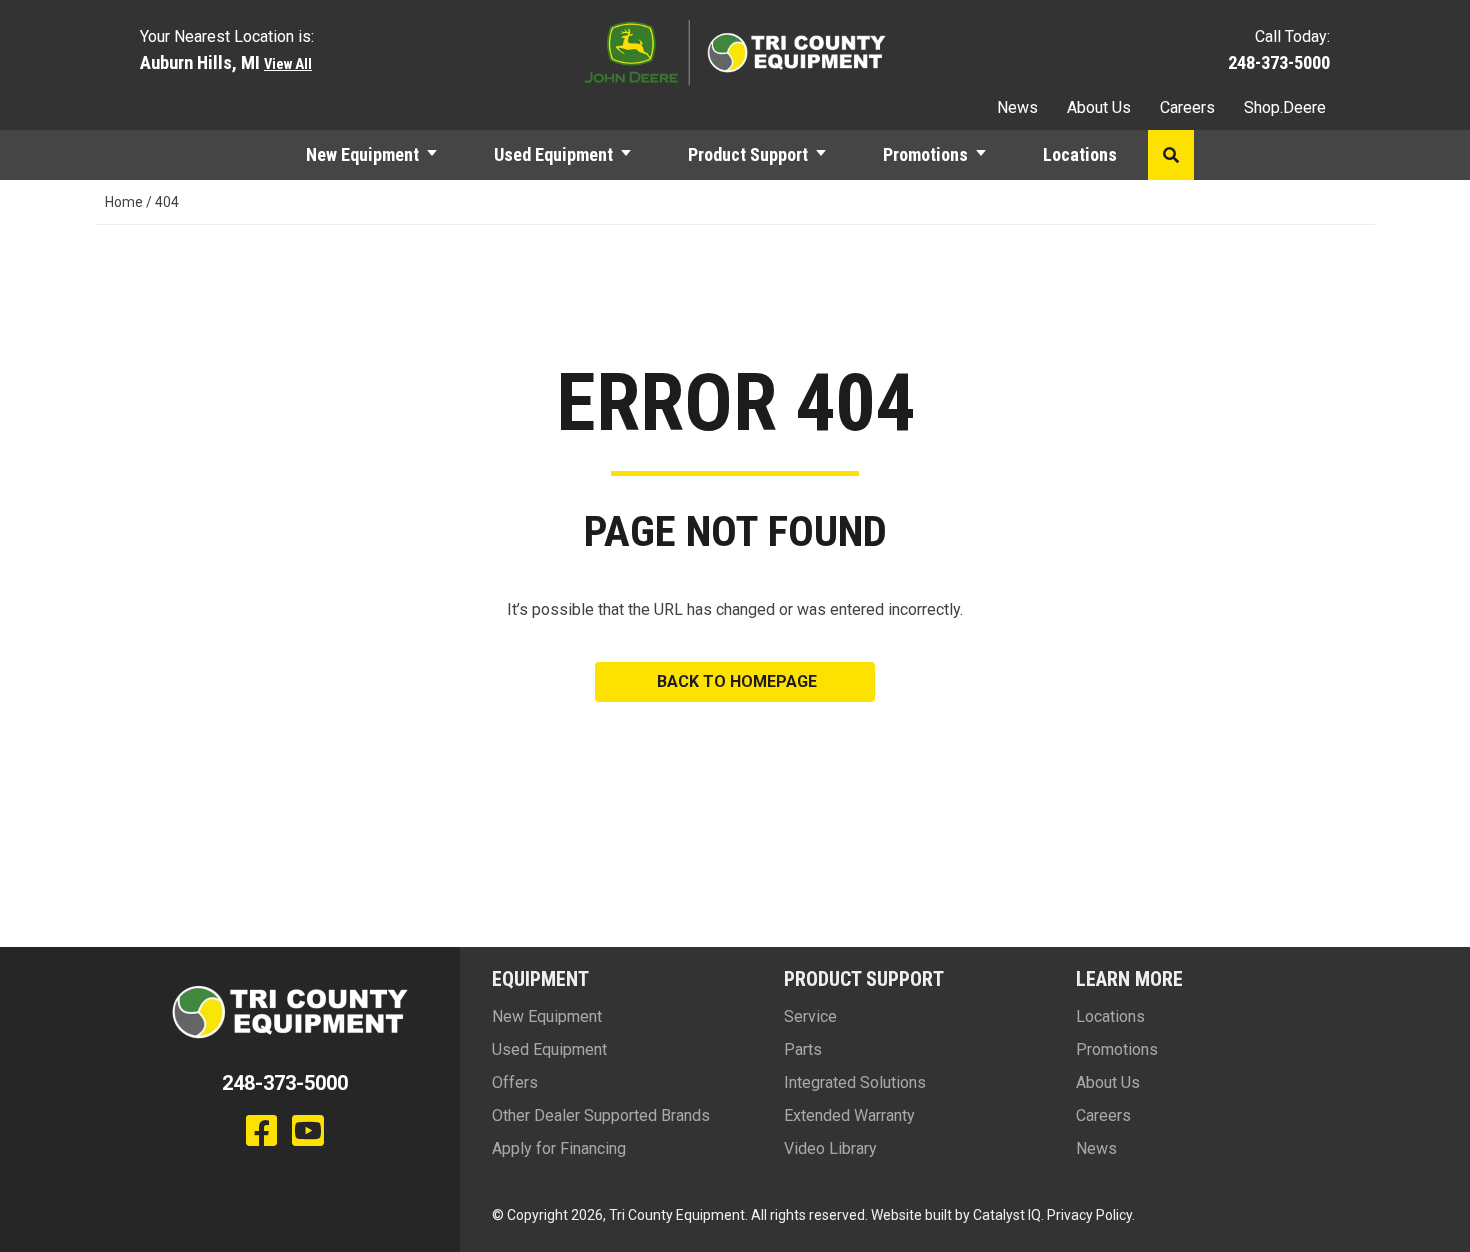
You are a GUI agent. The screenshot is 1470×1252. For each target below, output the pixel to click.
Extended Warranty (849, 1115)
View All (288, 64)
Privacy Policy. (1091, 1215)
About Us (1099, 107)
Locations (1080, 154)
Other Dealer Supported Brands (601, 1115)
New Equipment (362, 154)
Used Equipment (553, 154)
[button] (441, 155)
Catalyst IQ (1007, 1215)
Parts (803, 1049)
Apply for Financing (559, 1148)
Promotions (925, 154)
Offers (515, 1082)
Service (810, 1016)
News (1017, 107)
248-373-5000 (1279, 62)
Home (124, 202)
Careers (1187, 107)
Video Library (830, 1148)
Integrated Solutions (855, 1082)
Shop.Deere (1285, 107)
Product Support (748, 154)
